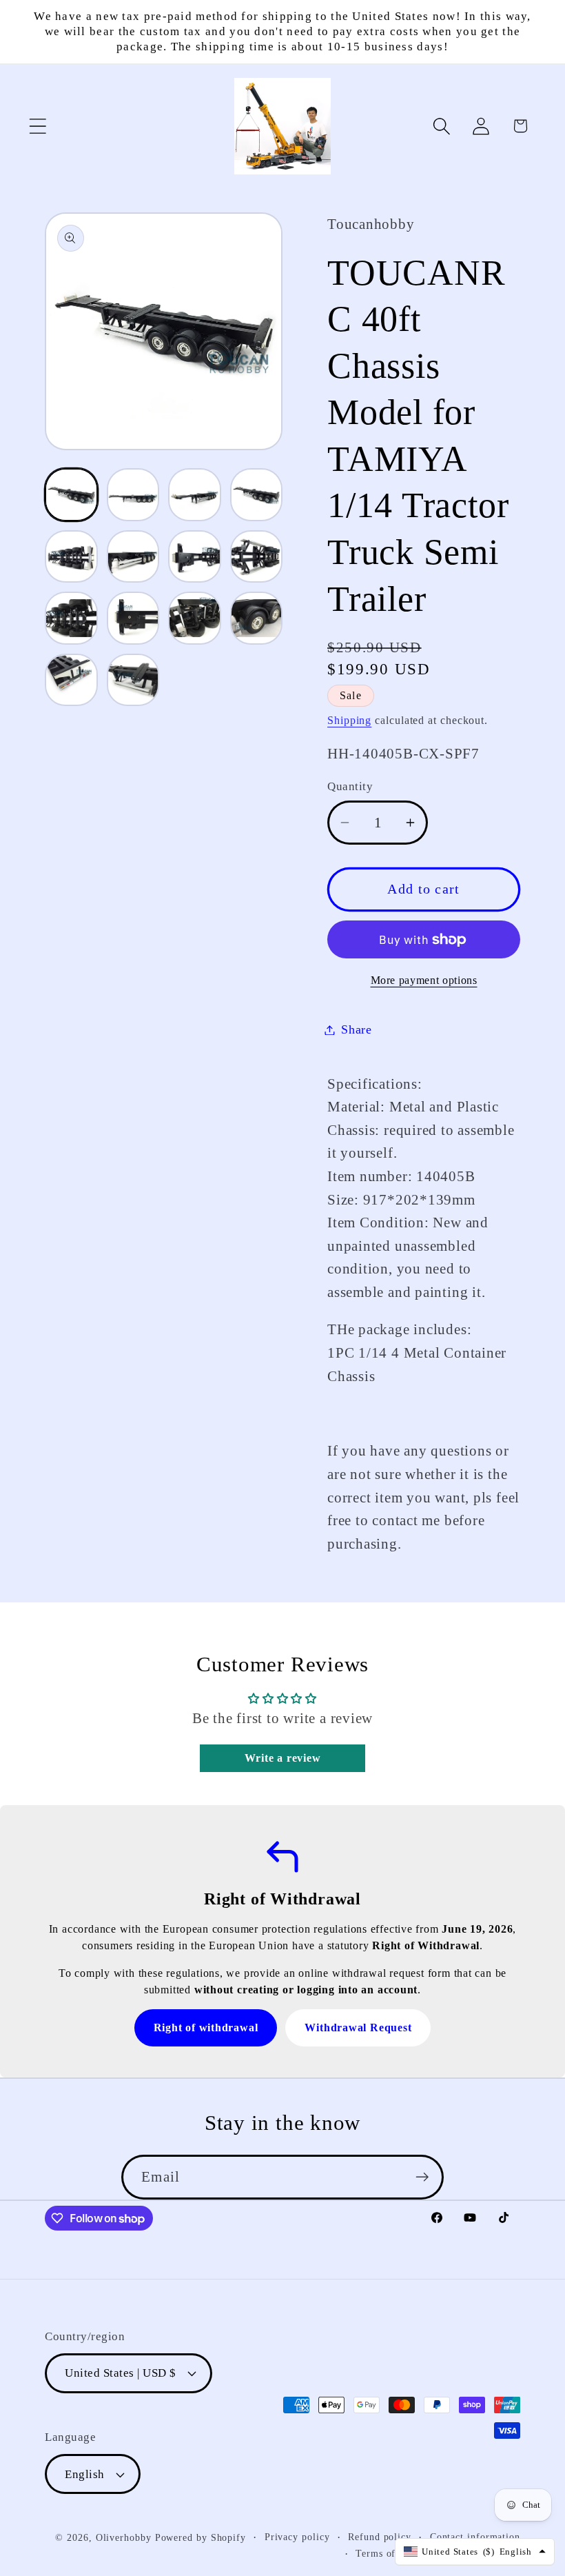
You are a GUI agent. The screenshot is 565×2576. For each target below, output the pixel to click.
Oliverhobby (124, 2537)
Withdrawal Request (358, 2027)
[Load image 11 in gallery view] (195, 618)
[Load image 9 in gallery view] (71, 618)
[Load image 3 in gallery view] (195, 495)
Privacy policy (297, 2537)
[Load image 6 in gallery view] (133, 557)
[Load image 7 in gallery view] (195, 557)
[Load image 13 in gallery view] (71, 680)
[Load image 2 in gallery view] (133, 495)
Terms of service (393, 2553)
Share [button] (357, 1029)
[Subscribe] (422, 2177)
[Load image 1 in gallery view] (71, 495)
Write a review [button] (283, 1758)
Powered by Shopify (201, 2537)
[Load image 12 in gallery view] (257, 618)
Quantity (350, 786)
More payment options (424, 980)
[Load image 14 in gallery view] (133, 680)
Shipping (349, 720)
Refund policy (380, 2537)
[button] (38, 126)
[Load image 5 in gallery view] (71, 557)
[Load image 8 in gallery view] (257, 557)
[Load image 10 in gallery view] (133, 618)
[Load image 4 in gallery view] (257, 495)
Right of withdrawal (206, 2027)
